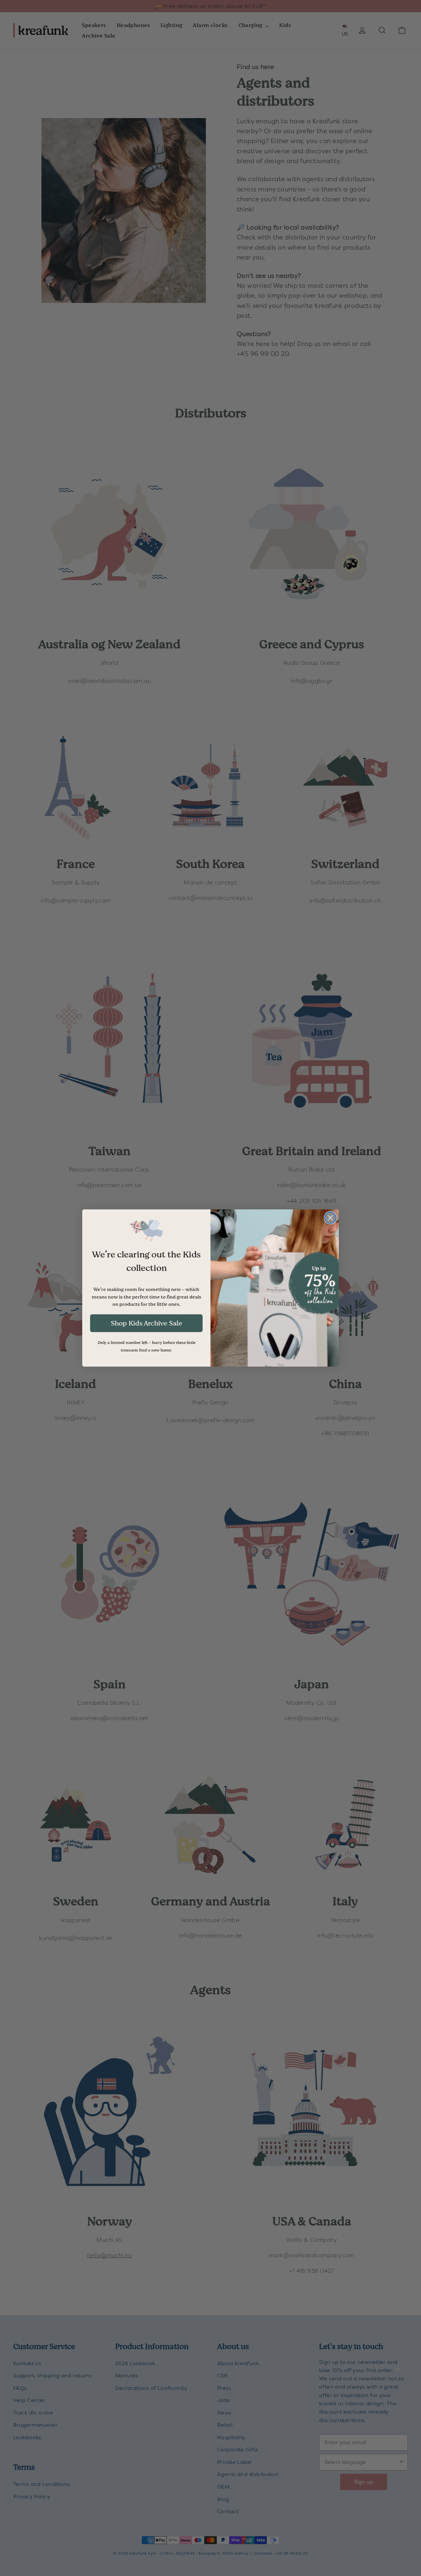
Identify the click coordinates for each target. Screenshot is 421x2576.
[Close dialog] (330, 1218)
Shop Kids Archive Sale (147, 1323)
